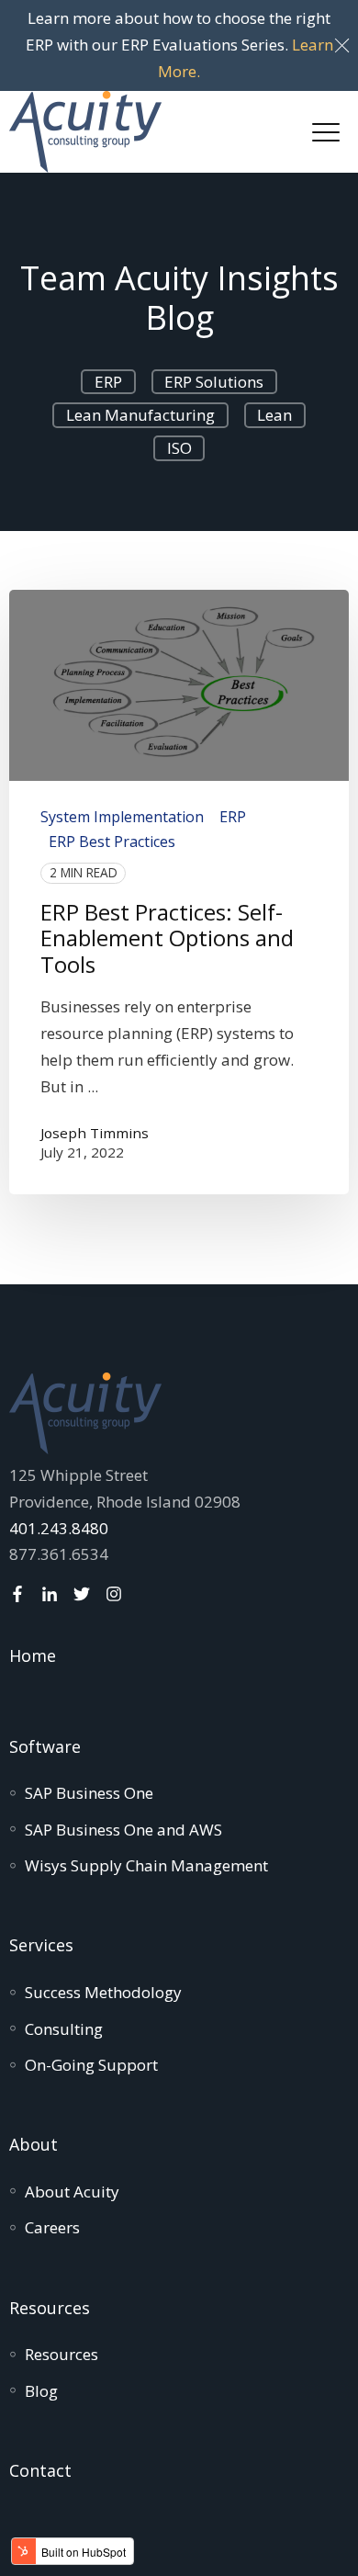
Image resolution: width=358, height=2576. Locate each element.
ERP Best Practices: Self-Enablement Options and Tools (167, 938)
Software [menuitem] (45, 1746)
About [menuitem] (34, 2144)
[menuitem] (89, 1793)
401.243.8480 (59, 1528)
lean (274, 415)
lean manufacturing (140, 415)
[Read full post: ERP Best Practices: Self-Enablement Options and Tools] (179, 685)
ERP (108, 382)
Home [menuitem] (33, 1655)
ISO (179, 448)
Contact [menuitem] (40, 2470)
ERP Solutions (214, 382)
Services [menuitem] (41, 1945)
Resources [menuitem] (50, 2308)
